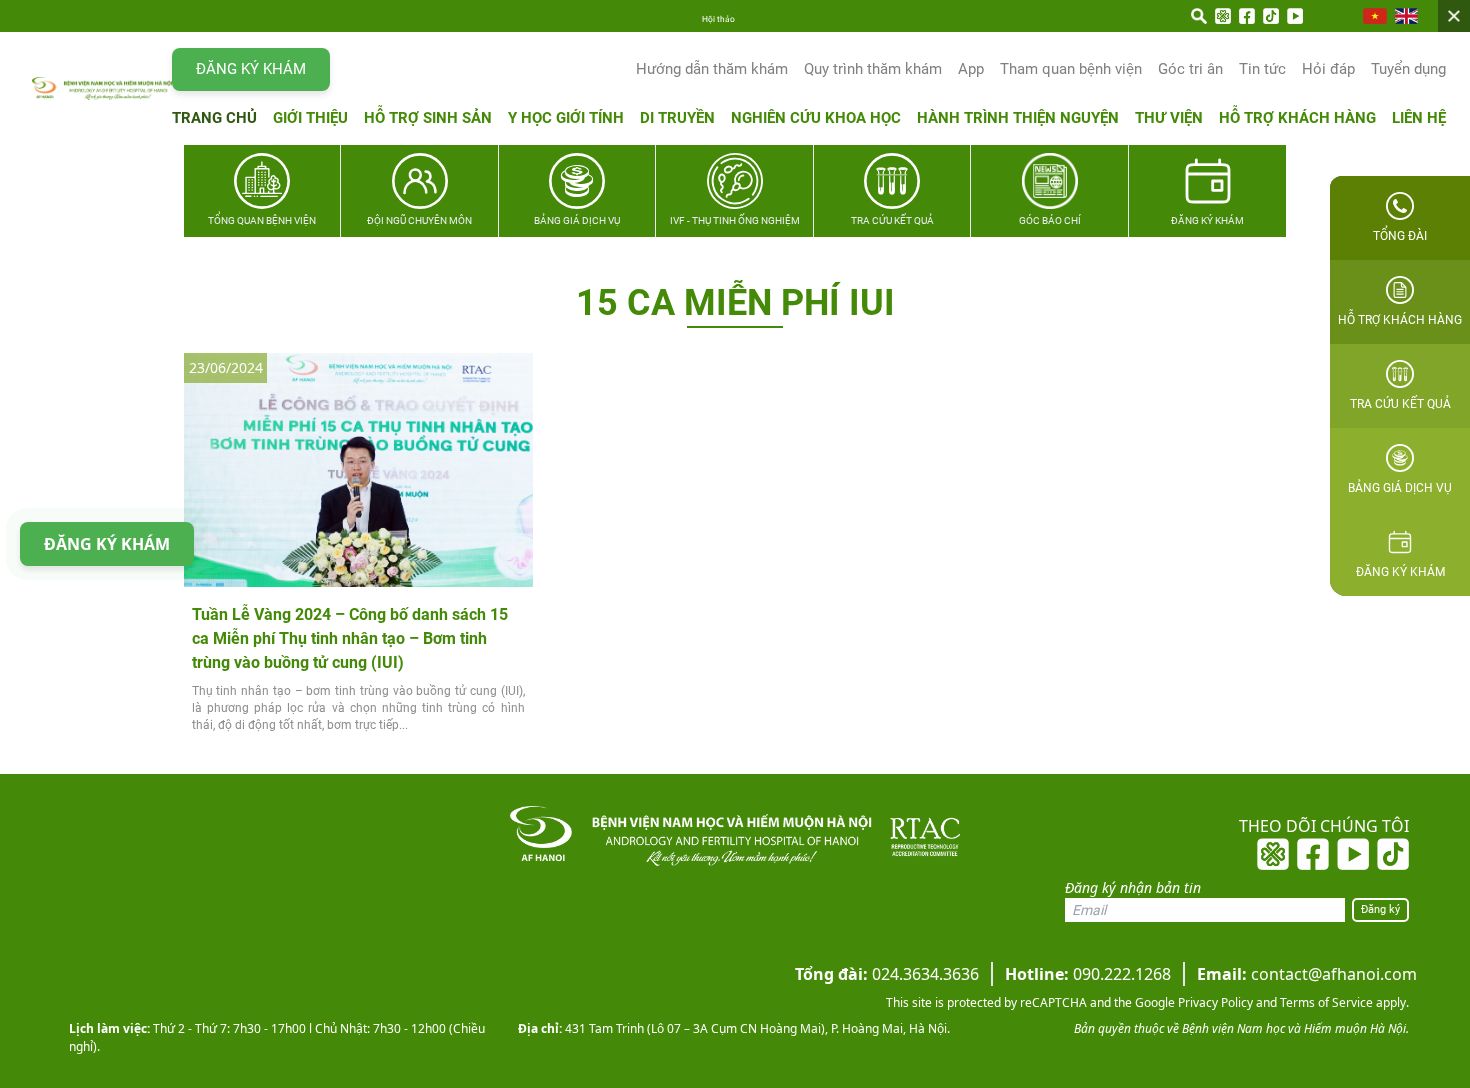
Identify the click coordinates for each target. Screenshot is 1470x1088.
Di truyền (677, 118)
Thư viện (1169, 118)
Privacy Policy (1214, 1002)
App (971, 69)
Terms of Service (1325, 1002)
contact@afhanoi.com (1307, 974)
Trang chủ (214, 118)
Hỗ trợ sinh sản (428, 118)
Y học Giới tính (566, 118)
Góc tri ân (1190, 69)
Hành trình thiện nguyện (1018, 118)
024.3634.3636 (887, 974)
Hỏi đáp (1328, 69)
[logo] (102, 89)
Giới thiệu (310, 118)
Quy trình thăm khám (873, 69)
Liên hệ (1419, 118)
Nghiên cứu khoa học (816, 118)
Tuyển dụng (1408, 69)
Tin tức (1262, 69)
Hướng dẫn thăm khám (712, 69)
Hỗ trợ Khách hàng (1297, 118)
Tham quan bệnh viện (1071, 69)
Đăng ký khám (251, 69)
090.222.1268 (1088, 974)
